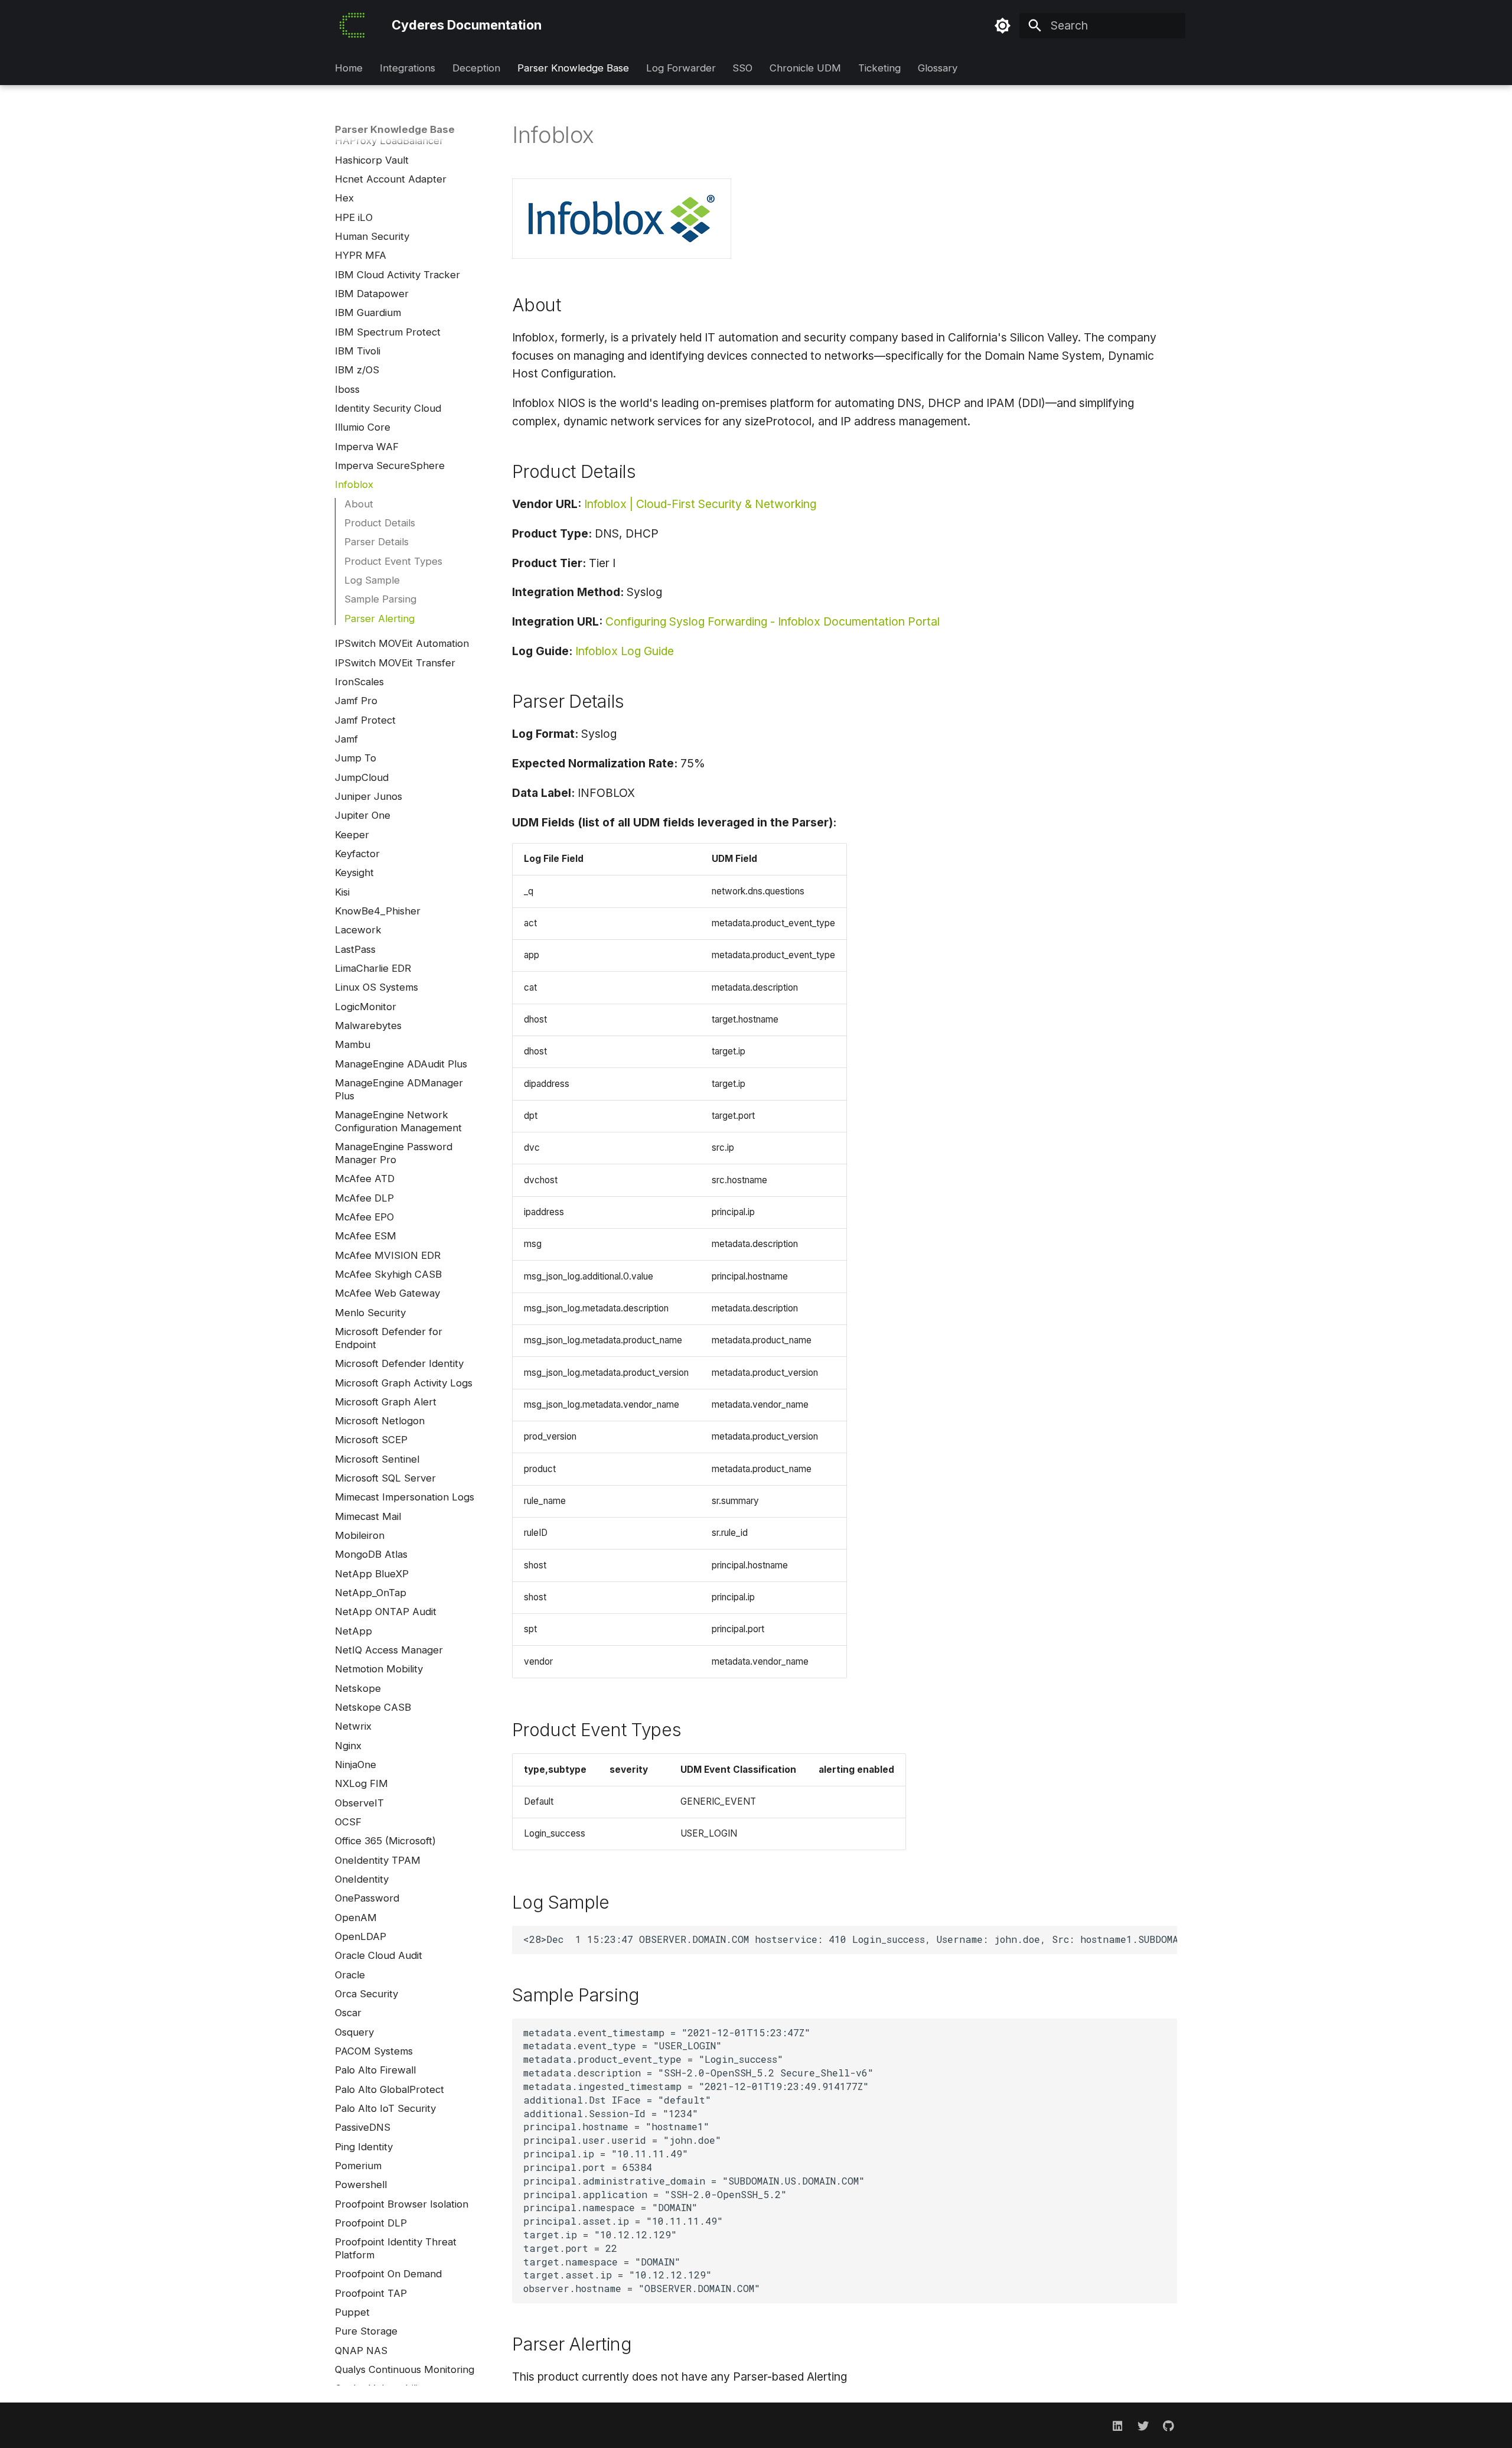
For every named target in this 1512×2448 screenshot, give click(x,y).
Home (349, 69)
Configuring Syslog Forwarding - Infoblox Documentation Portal (773, 621)
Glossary (937, 69)
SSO (742, 69)
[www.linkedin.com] (1117, 2426)
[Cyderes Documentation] (352, 26)
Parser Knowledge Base (573, 69)
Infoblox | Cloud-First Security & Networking (700, 504)
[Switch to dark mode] (1003, 25)
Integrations (408, 69)
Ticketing (879, 69)
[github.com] (1168, 2426)
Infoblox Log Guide (625, 651)
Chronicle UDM (805, 69)
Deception (476, 69)
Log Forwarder (680, 69)
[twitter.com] (1143, 2426)
